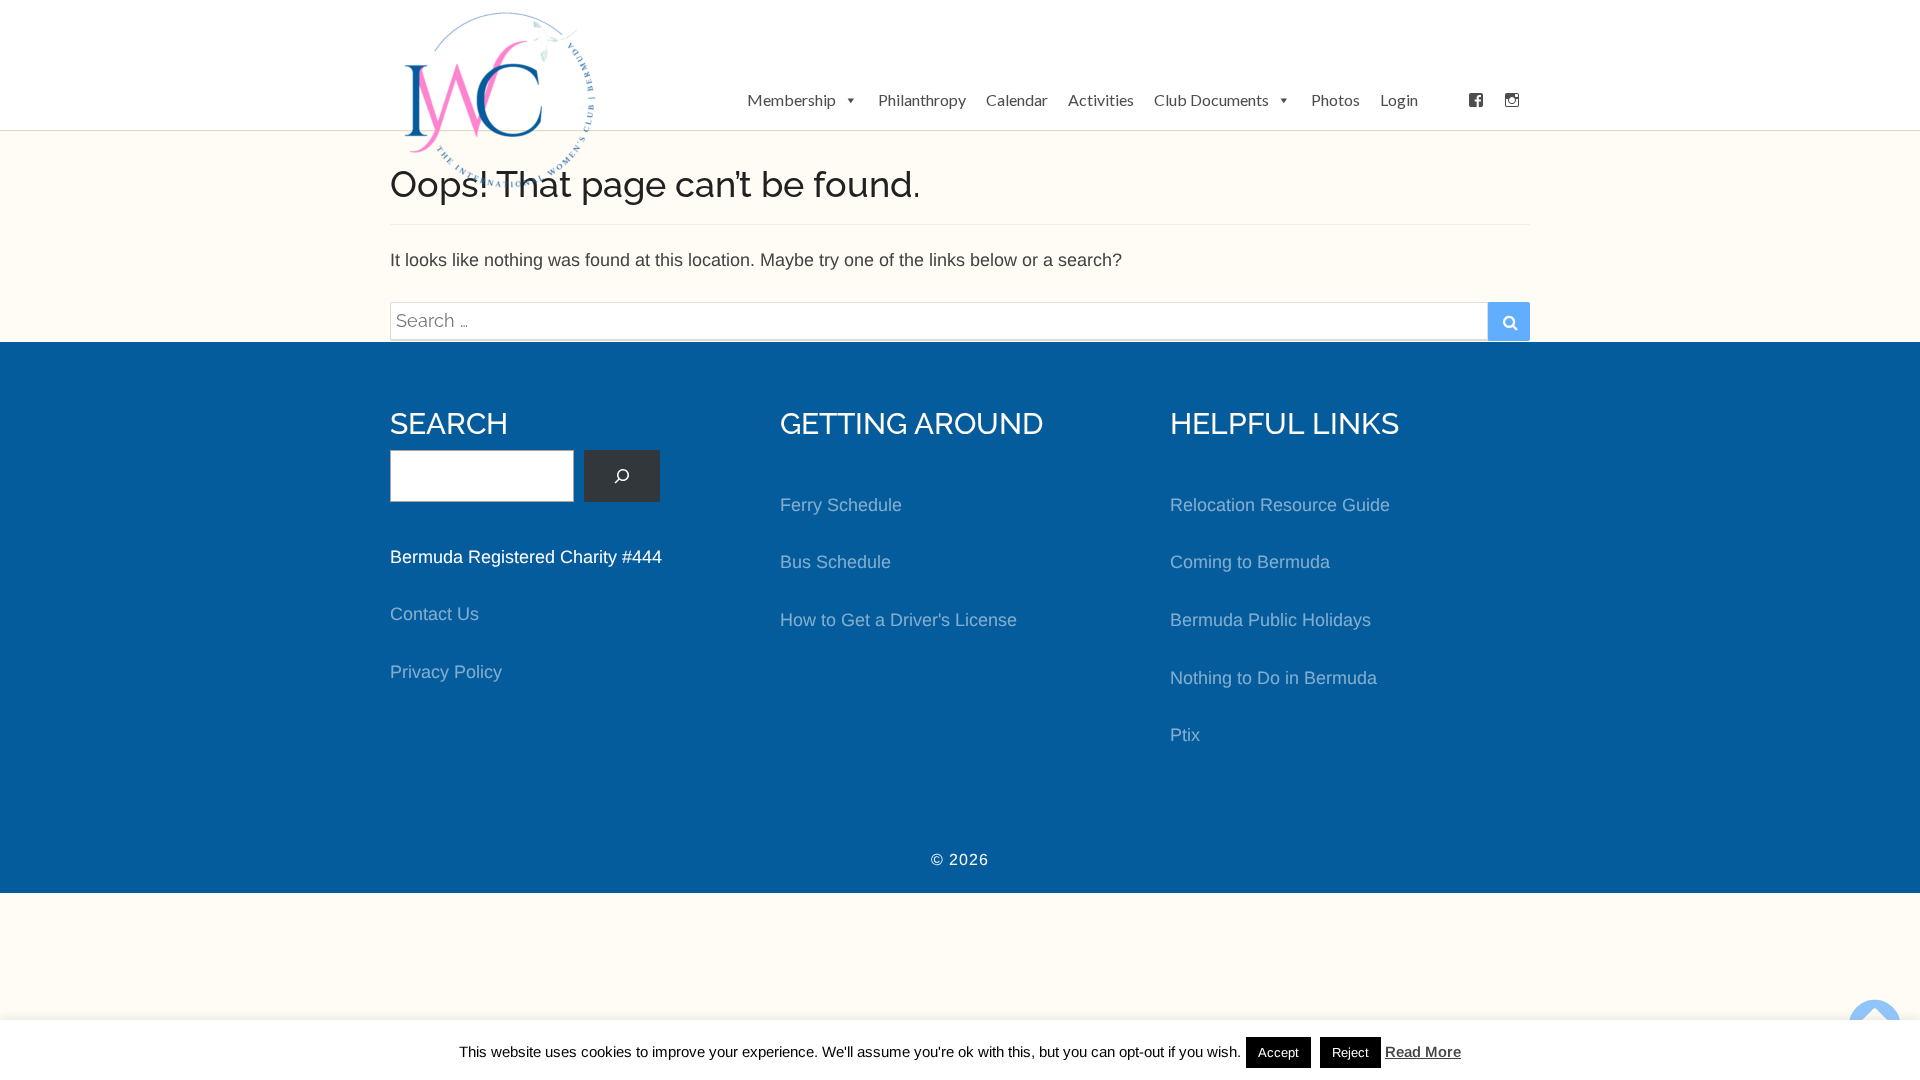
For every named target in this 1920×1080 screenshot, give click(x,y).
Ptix (1185, 735)
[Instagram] (1512, 100)
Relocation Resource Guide (1280, 505)
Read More (1423, 1051)
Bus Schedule (835, 562)
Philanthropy (922, 99)
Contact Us (434, 614)
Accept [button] (1278, 1052)
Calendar (1017, 99)
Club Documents (1211, 99)
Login (1399, 99)
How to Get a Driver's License (898, 620)
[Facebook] (1476, 100)
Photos (1335, 99)
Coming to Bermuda (1250, 562)
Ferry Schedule (841, 505)
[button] (1443, 100)
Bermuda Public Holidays (1270, 620)
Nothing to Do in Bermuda (1273, 678)
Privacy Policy (446, 672)
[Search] (622, 476)
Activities (1101, 99)
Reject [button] (1350, 1052)
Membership (791, 99)
